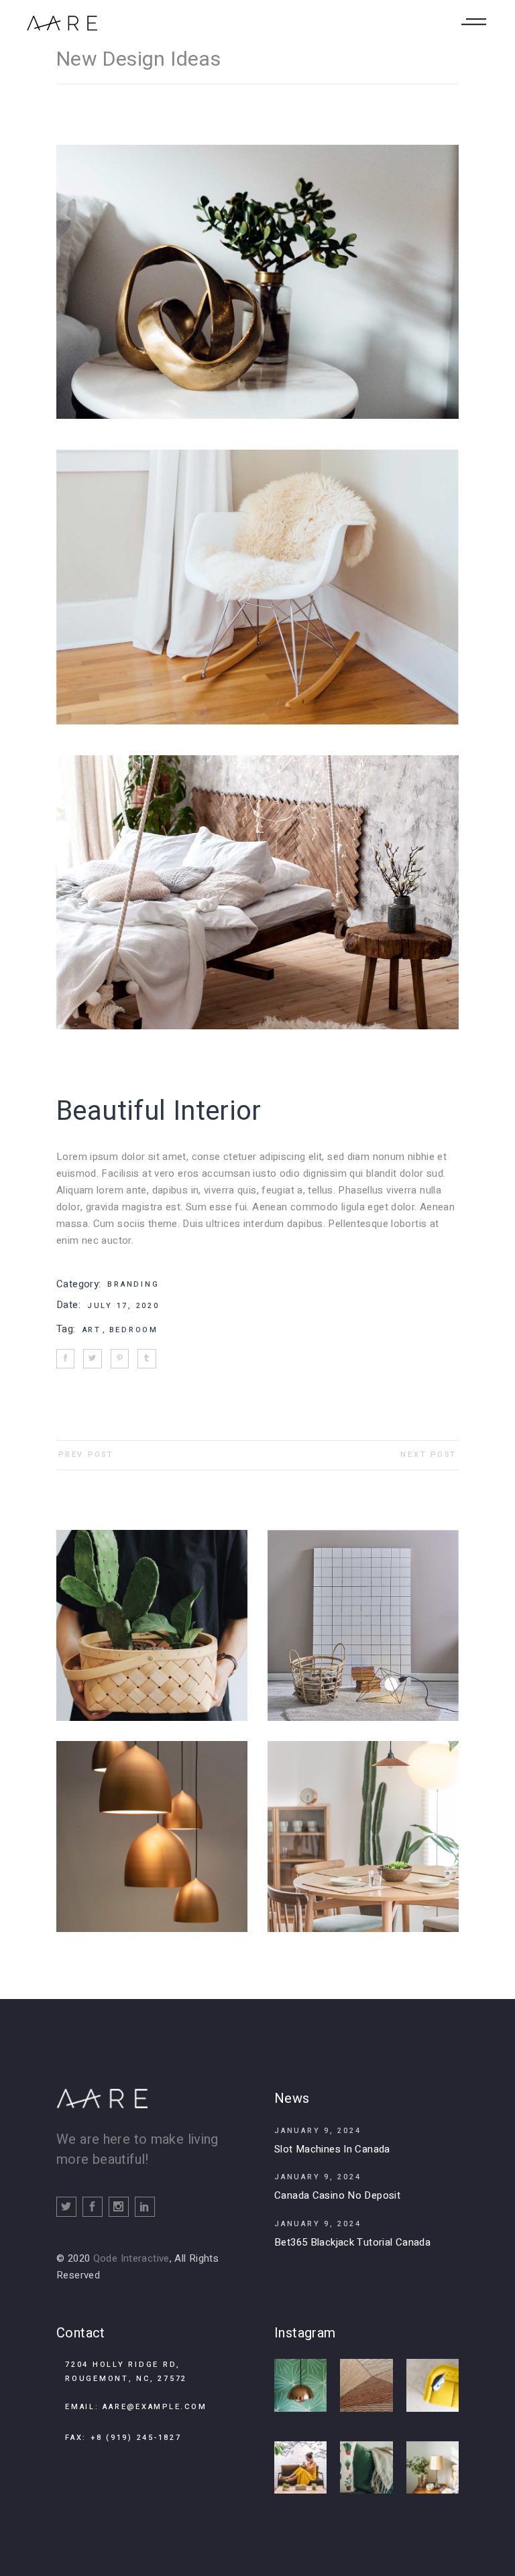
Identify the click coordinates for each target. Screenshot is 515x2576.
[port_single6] (257, 282)
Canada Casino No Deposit (337, 2195)
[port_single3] (257, 587)
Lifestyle (350, 1635)
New (385, 1635)
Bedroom (134, 1330)
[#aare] (300, 2385)
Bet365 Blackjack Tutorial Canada (352, 2242)
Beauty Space (152, 1828)
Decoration (152, 1617)
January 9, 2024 (318, 2131)
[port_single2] (257, 892)
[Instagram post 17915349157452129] (433, 2467)
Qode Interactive (131, 2258)
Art (94, 1330)
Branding (133, 1284)
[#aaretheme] (433, 2385)
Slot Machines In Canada (332, 2149)
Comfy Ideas (363, 1828)
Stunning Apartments (363, 1617)
